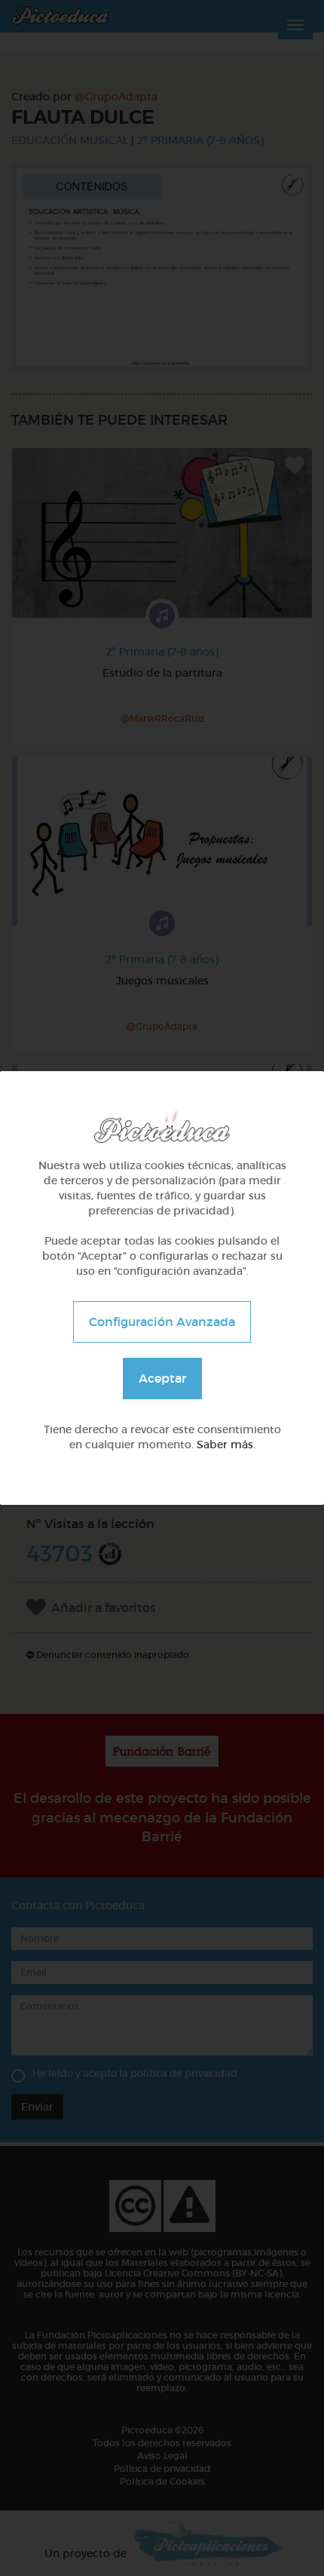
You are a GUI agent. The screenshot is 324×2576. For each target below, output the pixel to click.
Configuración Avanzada (162, 1322)
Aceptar (162, 1378)
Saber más (225, 1445)
